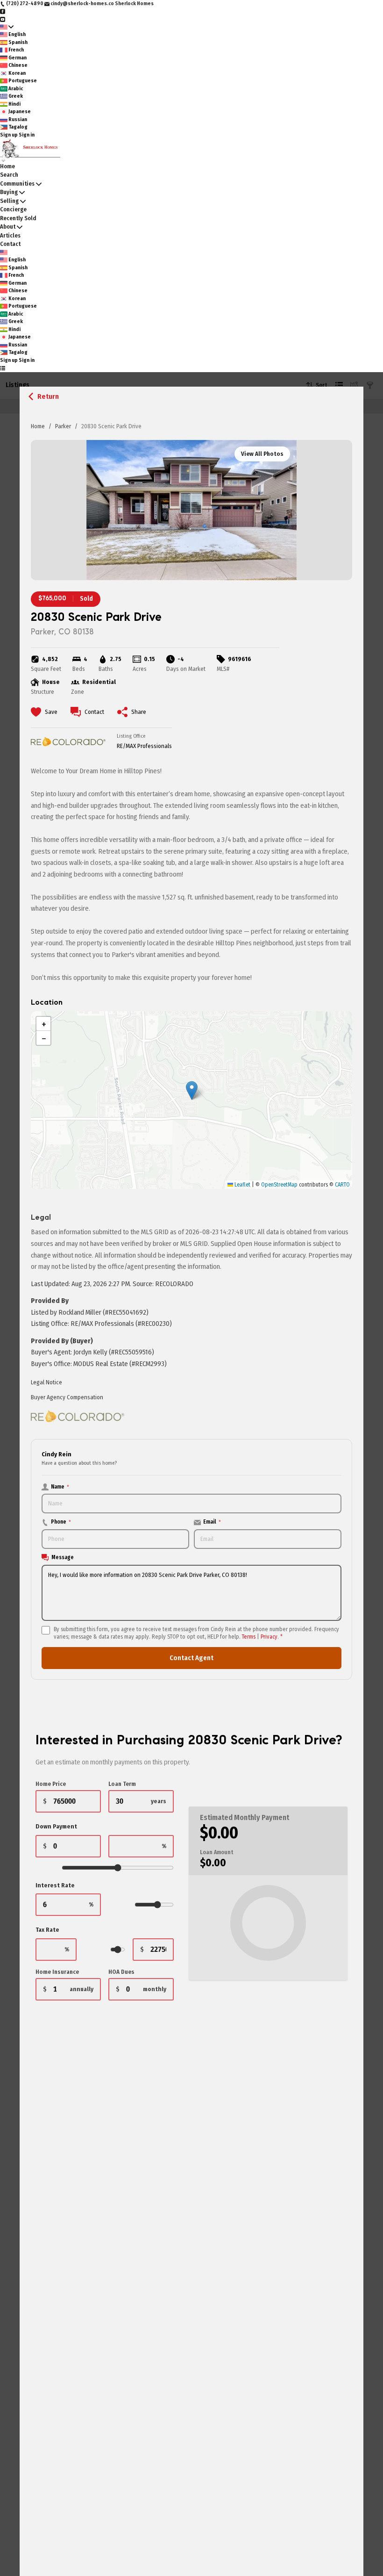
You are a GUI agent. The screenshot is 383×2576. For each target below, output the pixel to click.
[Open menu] (3, 368)
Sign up (9, 135)
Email (212, 1522)
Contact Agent (191, 1658)
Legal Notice (46, 1382)
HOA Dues (121, 1972)
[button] (192, 1090)
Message (63, 1557)
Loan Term (122, 1784)
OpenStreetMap (279, 1185)
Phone (61, 1522)
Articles (10, 235)
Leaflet (242, 1185)
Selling (9, 201)
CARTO (342, 1185)
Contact (10, 244)
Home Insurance (57, 1972)
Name (60, 1487)
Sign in (27, 135)
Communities (17, 183)
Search (9, 175)
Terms (249, 1637)
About (8, 227)
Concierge (13, 209)
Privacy (269, 1637)
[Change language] (7, 27)
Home (38, 426)
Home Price (51, 1784)
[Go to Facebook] (3, 11)
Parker (63, 426)
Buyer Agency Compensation (67, 1397)
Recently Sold (18, 218)
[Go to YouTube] (3, 19)
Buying (9, 192)
